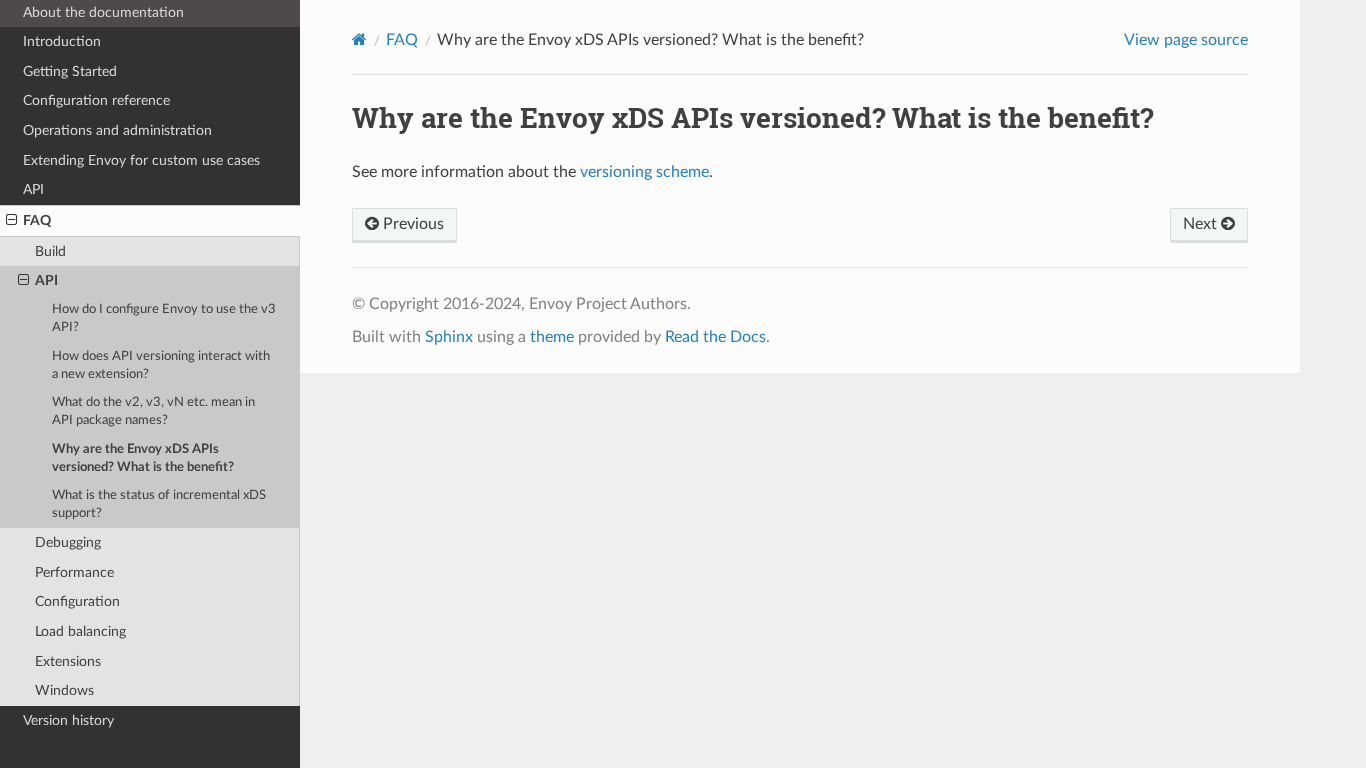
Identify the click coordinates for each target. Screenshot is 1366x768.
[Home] (359, 39)
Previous (411, 224)
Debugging (68, 542)
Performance (74, 572)
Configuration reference (96, 100)
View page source (1186, 40)
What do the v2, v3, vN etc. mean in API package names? (153, 411)
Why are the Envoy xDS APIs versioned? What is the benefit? (143, 458)
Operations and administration (117, 130)
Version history (68, 720)
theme (552, 337)
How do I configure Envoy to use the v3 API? (164, 318)
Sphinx (449, 337)
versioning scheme (644, 172)
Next (1202, 224)
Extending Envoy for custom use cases (141, 160)
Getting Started (70, 71)
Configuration (77, 601)
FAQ (37, 220)
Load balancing (80, 631)
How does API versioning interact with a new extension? (161, 365)
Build (50, 251)
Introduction (62, 41)
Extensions (68, 661)
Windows (64, 690)
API (33, 189)
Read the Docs (715, 337)
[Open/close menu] (11, 221)
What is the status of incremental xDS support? (159, 504)
